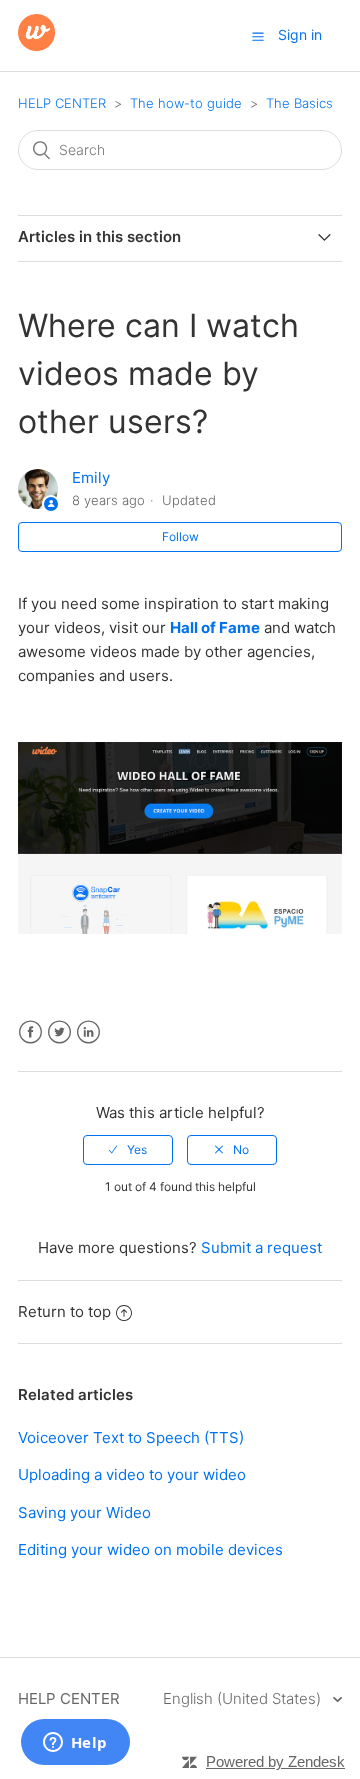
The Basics (299, 103)
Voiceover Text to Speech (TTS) (131, 1437)
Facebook (30, 1032)
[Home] (36, 45)
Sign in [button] (300, 34)
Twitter (59, 1032)
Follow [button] (180, 536)
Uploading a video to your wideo (132, 1474)
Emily (91, 477)
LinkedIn (88, 1032)
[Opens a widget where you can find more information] (75, 1744)
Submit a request (261, 1247)
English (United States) (244, 1698)
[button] (258, 36)
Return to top (64, 1311)
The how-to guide (186, 103)
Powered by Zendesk (275, 1761)
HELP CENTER (62, 103)
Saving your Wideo (84, 1512)
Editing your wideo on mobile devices (150, 1549)
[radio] (128, 1150)
